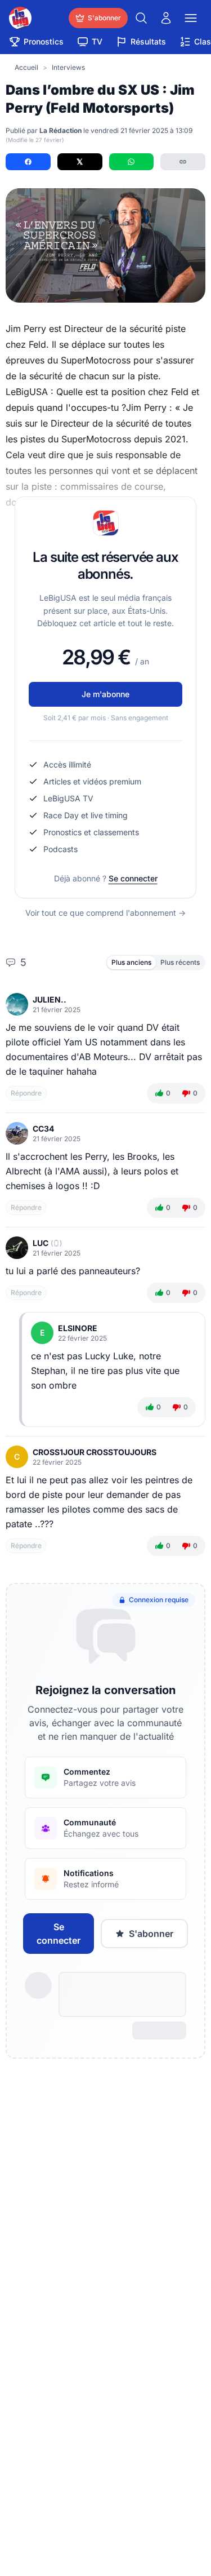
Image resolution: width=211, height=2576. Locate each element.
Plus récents (180, 962)
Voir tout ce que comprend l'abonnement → (105, 913)
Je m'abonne (105, 694)
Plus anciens (131, 962)
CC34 (43, 1129)
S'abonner (151, 1934)
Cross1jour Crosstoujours (95, 1452)
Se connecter (133, 878)
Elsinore (78, 1328)
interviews (68, 67)
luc (41, 1243)
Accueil (26, 67)
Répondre (26, 1093)
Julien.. (50, 999)
